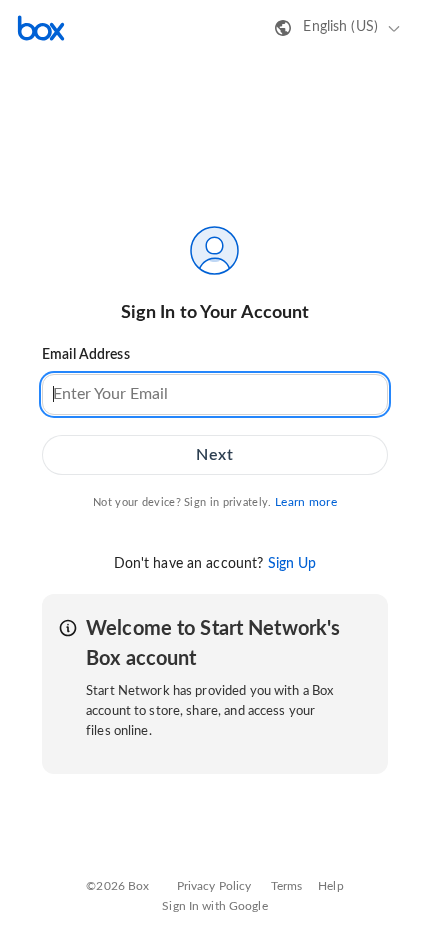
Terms (287, 886)
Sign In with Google (214, 906)
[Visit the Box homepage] (41, 28)
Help (331, 886)
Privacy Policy (214, 886)
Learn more (306, 502)
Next (214, 455)
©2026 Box (117, 886)
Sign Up (292, 564)
